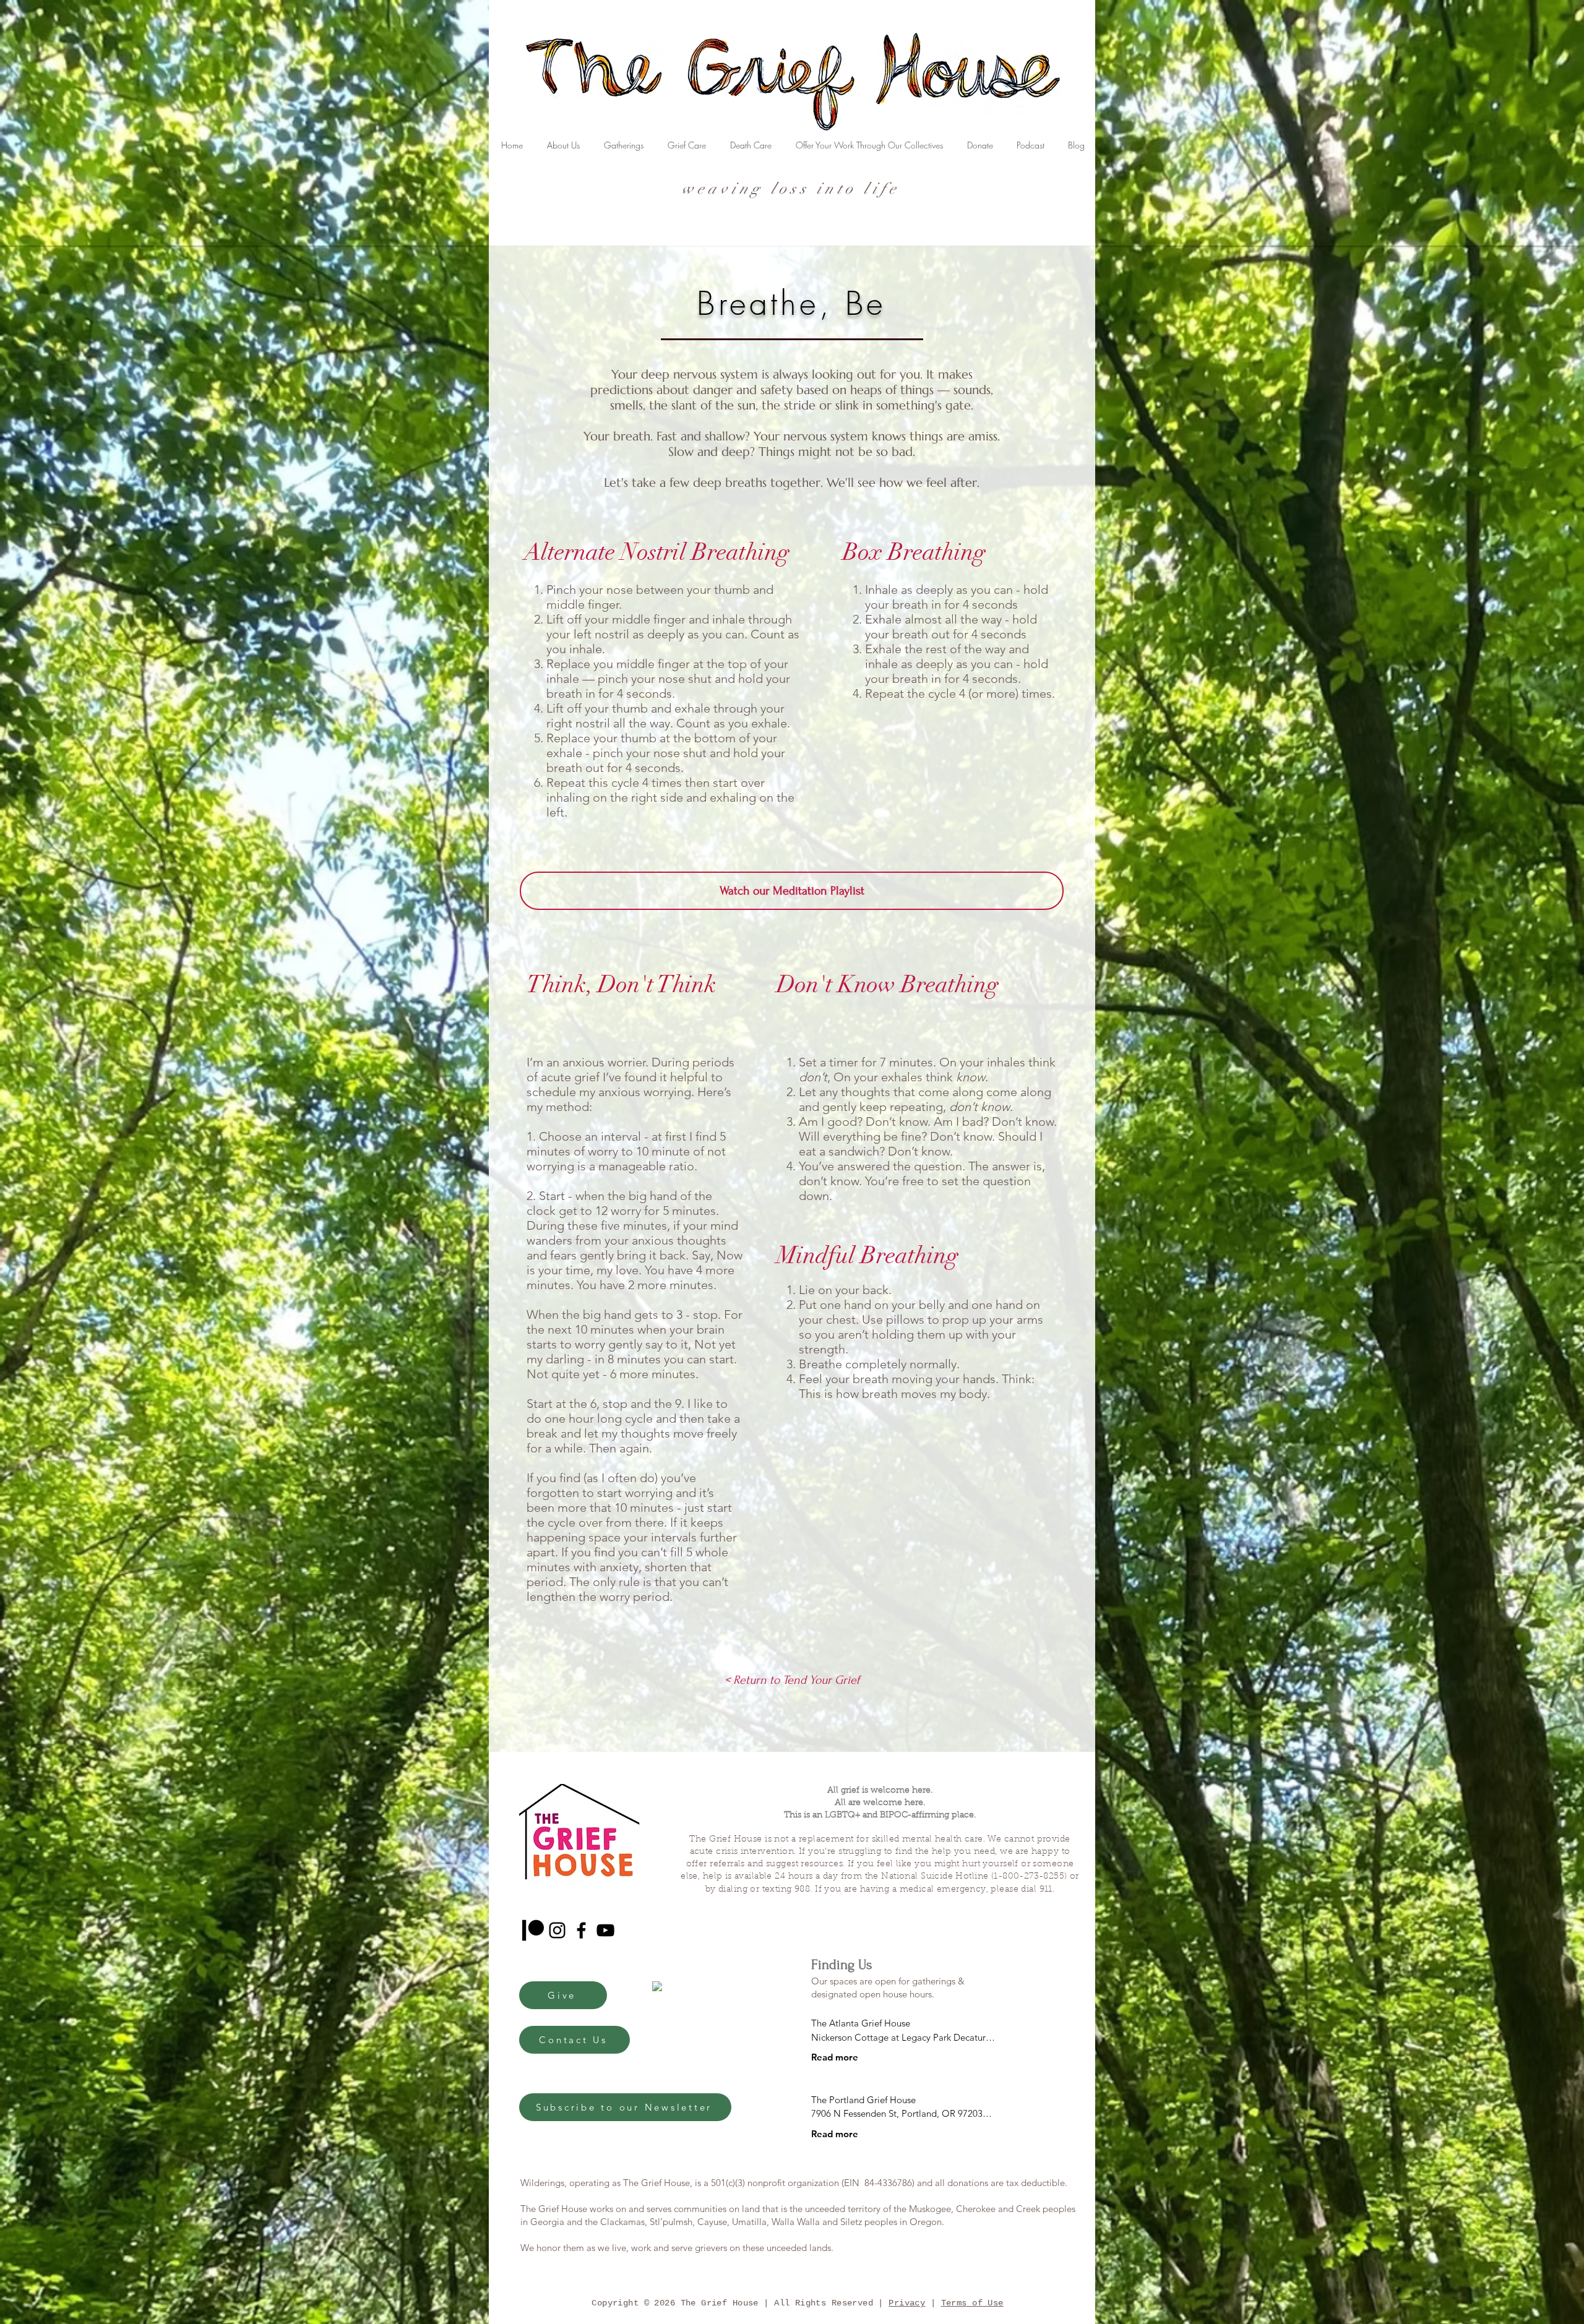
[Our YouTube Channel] (605, 1930)
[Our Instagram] (557, 1930)
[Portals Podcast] (533, 1930)
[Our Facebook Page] (581, 1930)
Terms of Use (972, 2303)
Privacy (907, 2303)
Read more (835, 2057)
